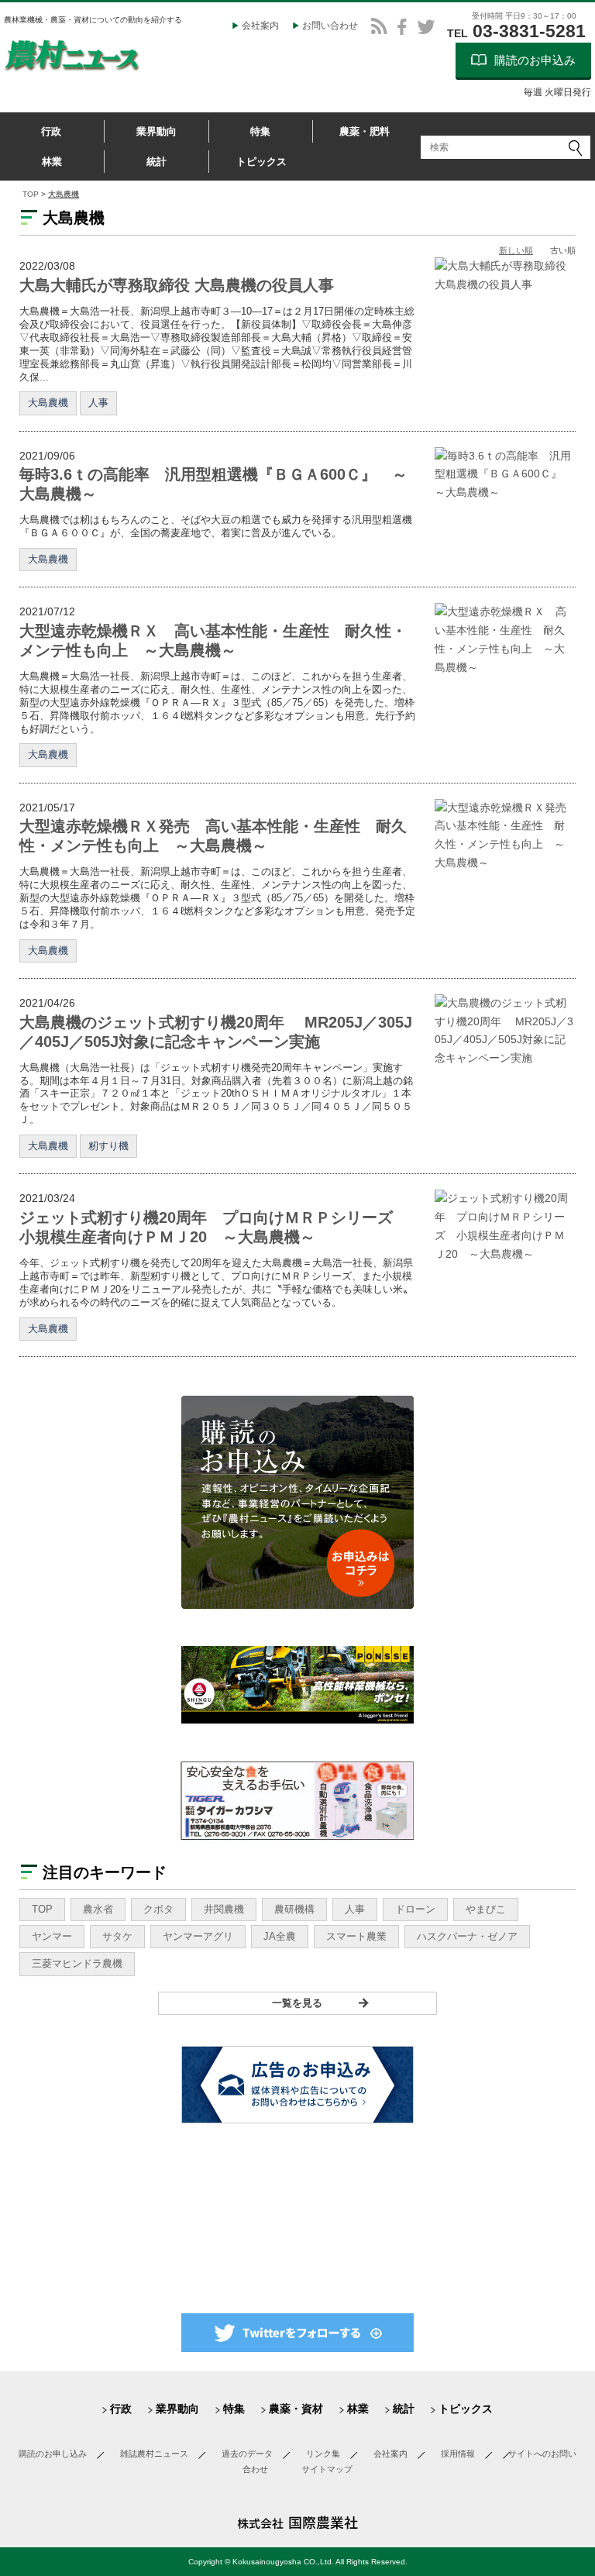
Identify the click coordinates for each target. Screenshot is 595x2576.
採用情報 (458, 2454)
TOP (31, 194)
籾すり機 (108, 1146)
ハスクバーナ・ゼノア (467, 1936)
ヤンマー (52, 1936)
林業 (52, 162)
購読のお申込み (535, 60)
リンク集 (323, 2454)
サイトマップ (327, 2469)
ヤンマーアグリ (198, 1936)
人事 (98, 403)
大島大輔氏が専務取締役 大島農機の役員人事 (177, 285)
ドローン (415, 1909)
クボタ (158, 1909)
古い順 (563, 250)
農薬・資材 (296, 2409)
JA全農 (280, 1936)
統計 (156, 162)
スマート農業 (356, 1936)
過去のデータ (247, 2454)
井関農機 (224, 1909)
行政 (51, 131)
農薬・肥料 (365, 131)
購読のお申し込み (53, 2454)
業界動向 (156, 131)
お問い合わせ (330, 26)
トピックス (261, 162)
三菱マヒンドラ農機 (77, 1963)
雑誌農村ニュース (154, 2454)
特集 (260, 131)
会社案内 (260, 26)
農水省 (98, 1909)
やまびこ (486, 1909)
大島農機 (48, 403)
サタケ (117, 1936)
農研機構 (294, 1909)
